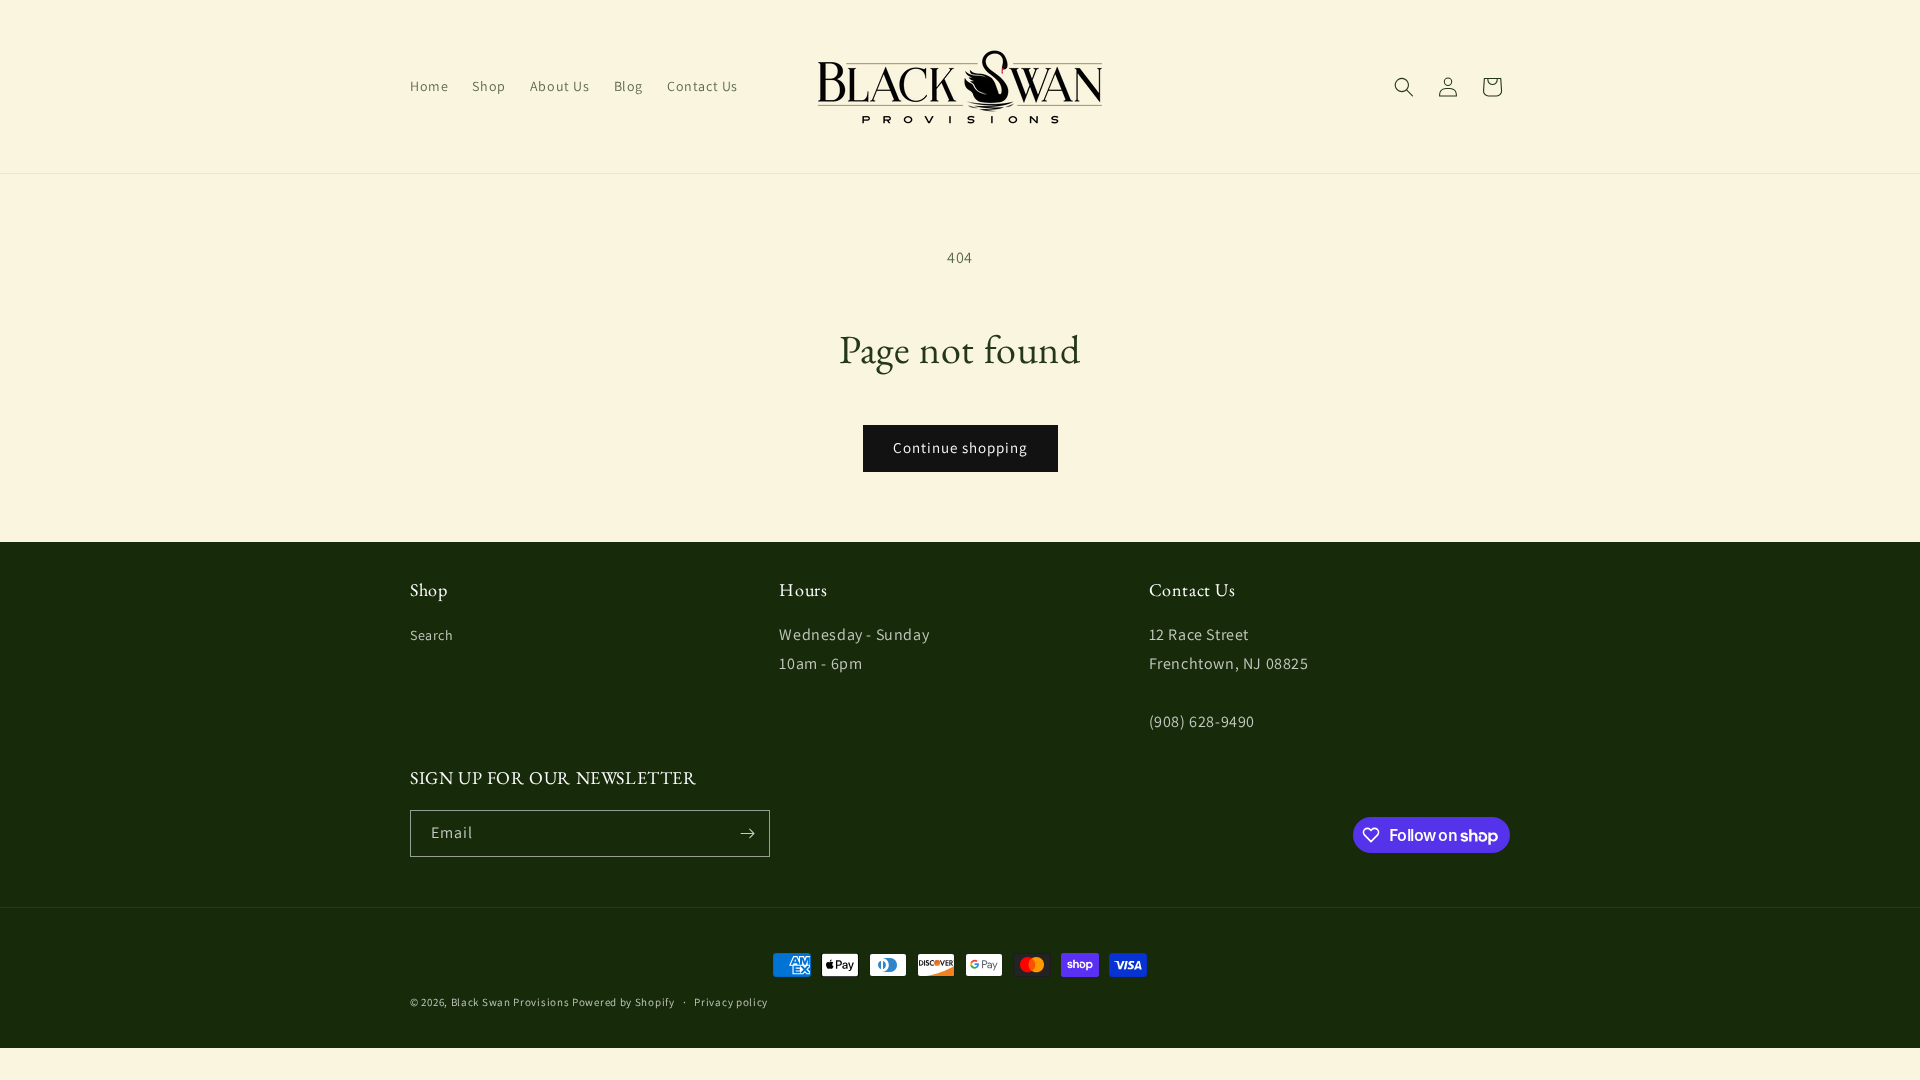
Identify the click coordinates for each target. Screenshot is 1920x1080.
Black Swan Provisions (510, 1002)
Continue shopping (960, 447)
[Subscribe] (747, 833)
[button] (1404, 87)
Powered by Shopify (623, 1002)
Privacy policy (731, 1002)
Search (432, 635)
